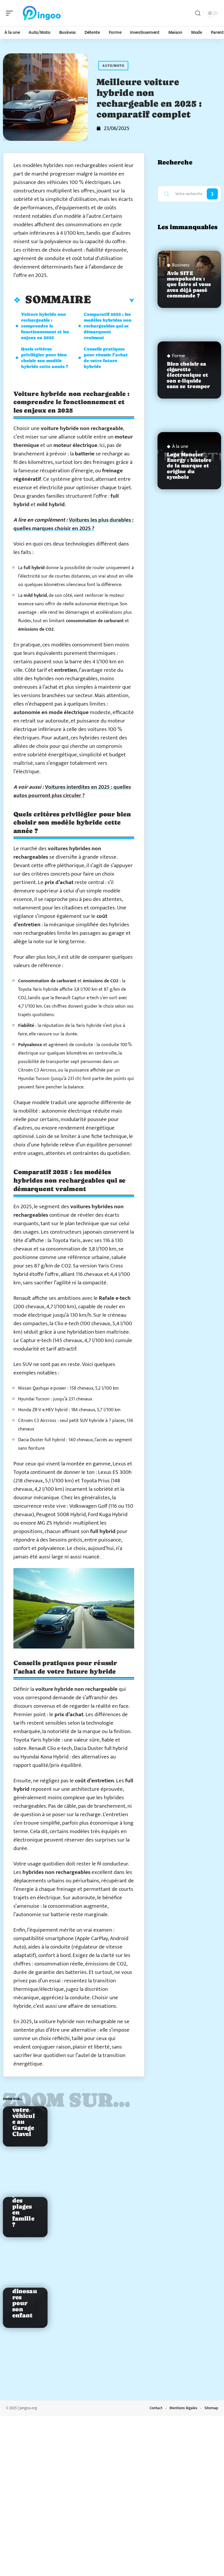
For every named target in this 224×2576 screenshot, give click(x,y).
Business (181, 265)
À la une (180, 447)
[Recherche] (198, 13)
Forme (178, 356)
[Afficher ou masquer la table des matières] (113, 301)
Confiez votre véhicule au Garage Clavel (24, 2119)
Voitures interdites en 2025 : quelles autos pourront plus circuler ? (72, 791)
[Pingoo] (42, 13)
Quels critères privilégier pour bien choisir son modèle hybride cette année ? (44, 358)
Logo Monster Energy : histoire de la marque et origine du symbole (189, 466)
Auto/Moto (113, 66)
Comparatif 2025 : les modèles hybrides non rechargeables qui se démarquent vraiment (108, 326)
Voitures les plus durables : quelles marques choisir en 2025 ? (73, 524)
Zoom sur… (67, 2100)
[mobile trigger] (11, 13)
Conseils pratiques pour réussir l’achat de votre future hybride (106, 358)
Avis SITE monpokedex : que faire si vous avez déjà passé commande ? (189, 284)
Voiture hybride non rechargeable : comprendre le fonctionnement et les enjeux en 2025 (45, 326)
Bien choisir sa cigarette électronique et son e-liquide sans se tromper (189, 375)
